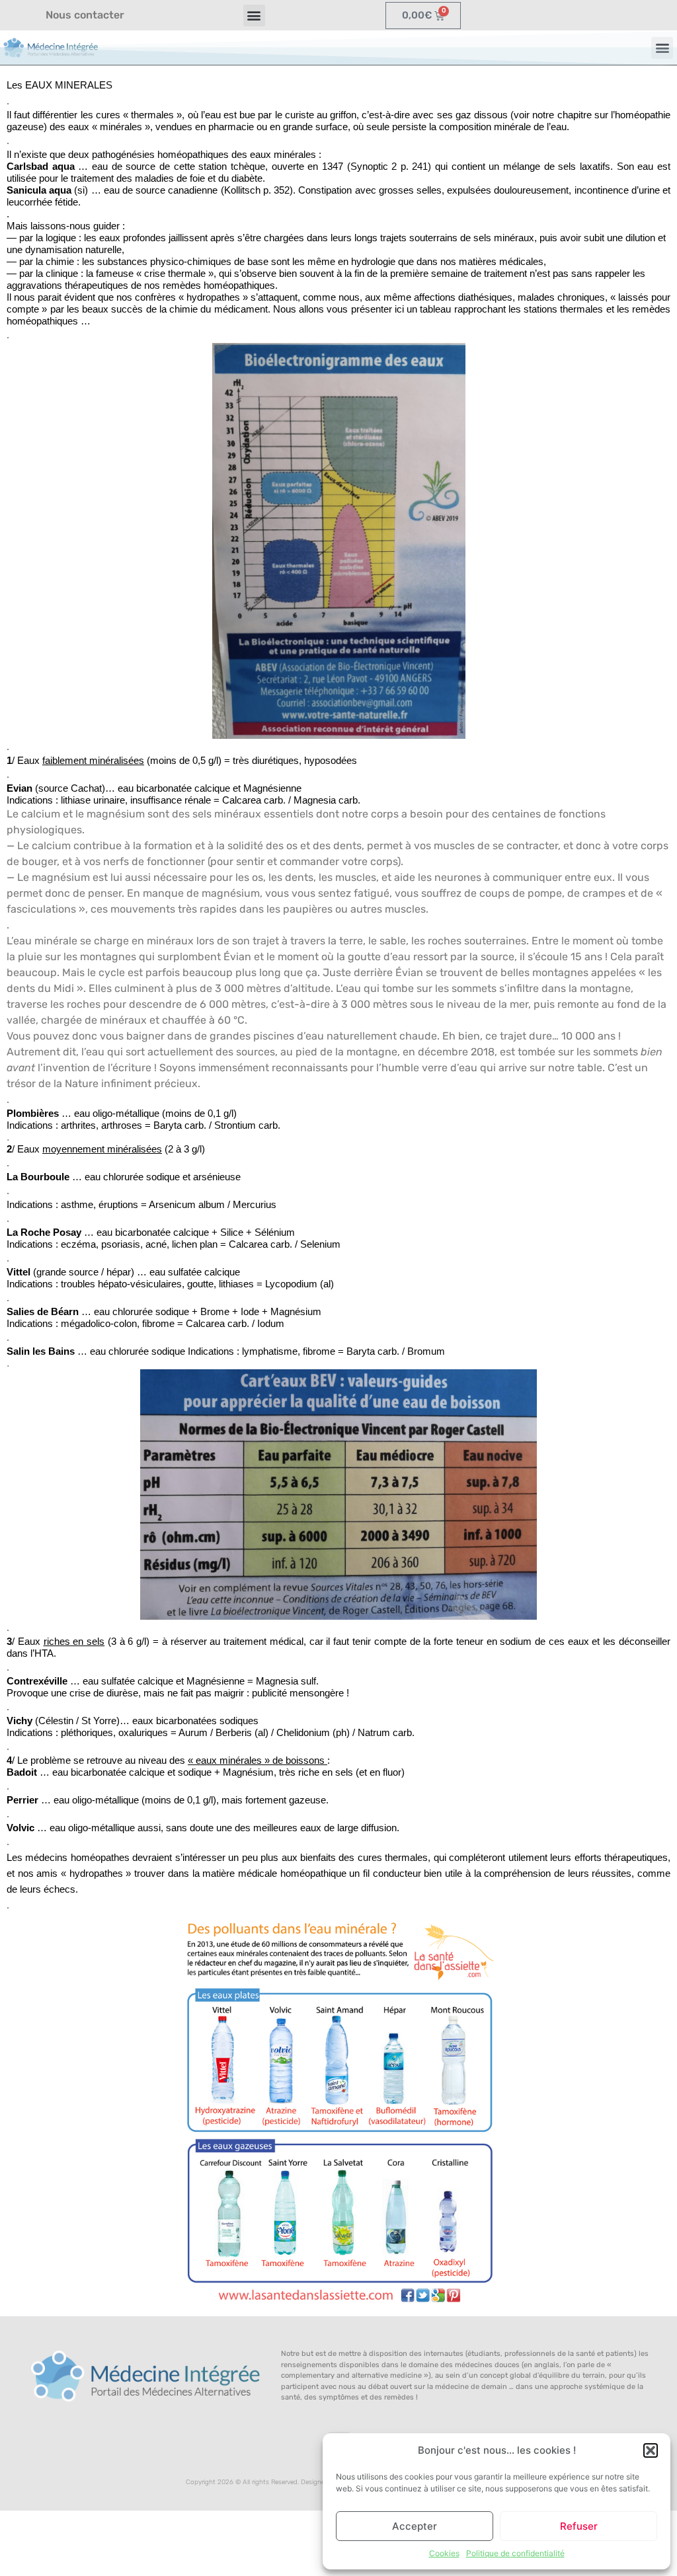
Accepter (415, 2526)
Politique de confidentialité (515, 2553)
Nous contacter (85, 15)
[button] (651, 2450)
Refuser (579, 2526)
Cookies (444, 2553)
